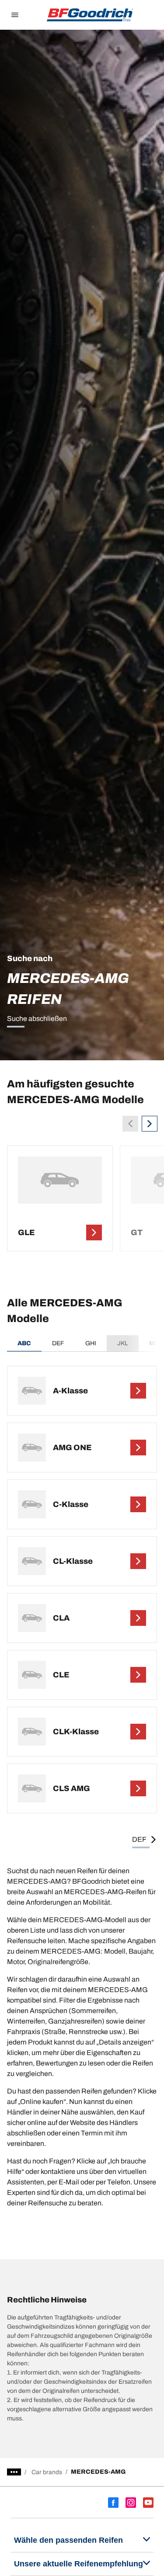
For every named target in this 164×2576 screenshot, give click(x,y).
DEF (58, 1343)
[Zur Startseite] (90, 15)
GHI (91, 1343)
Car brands (47, 2472)
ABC (24, 1343)
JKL (123, 1343)
